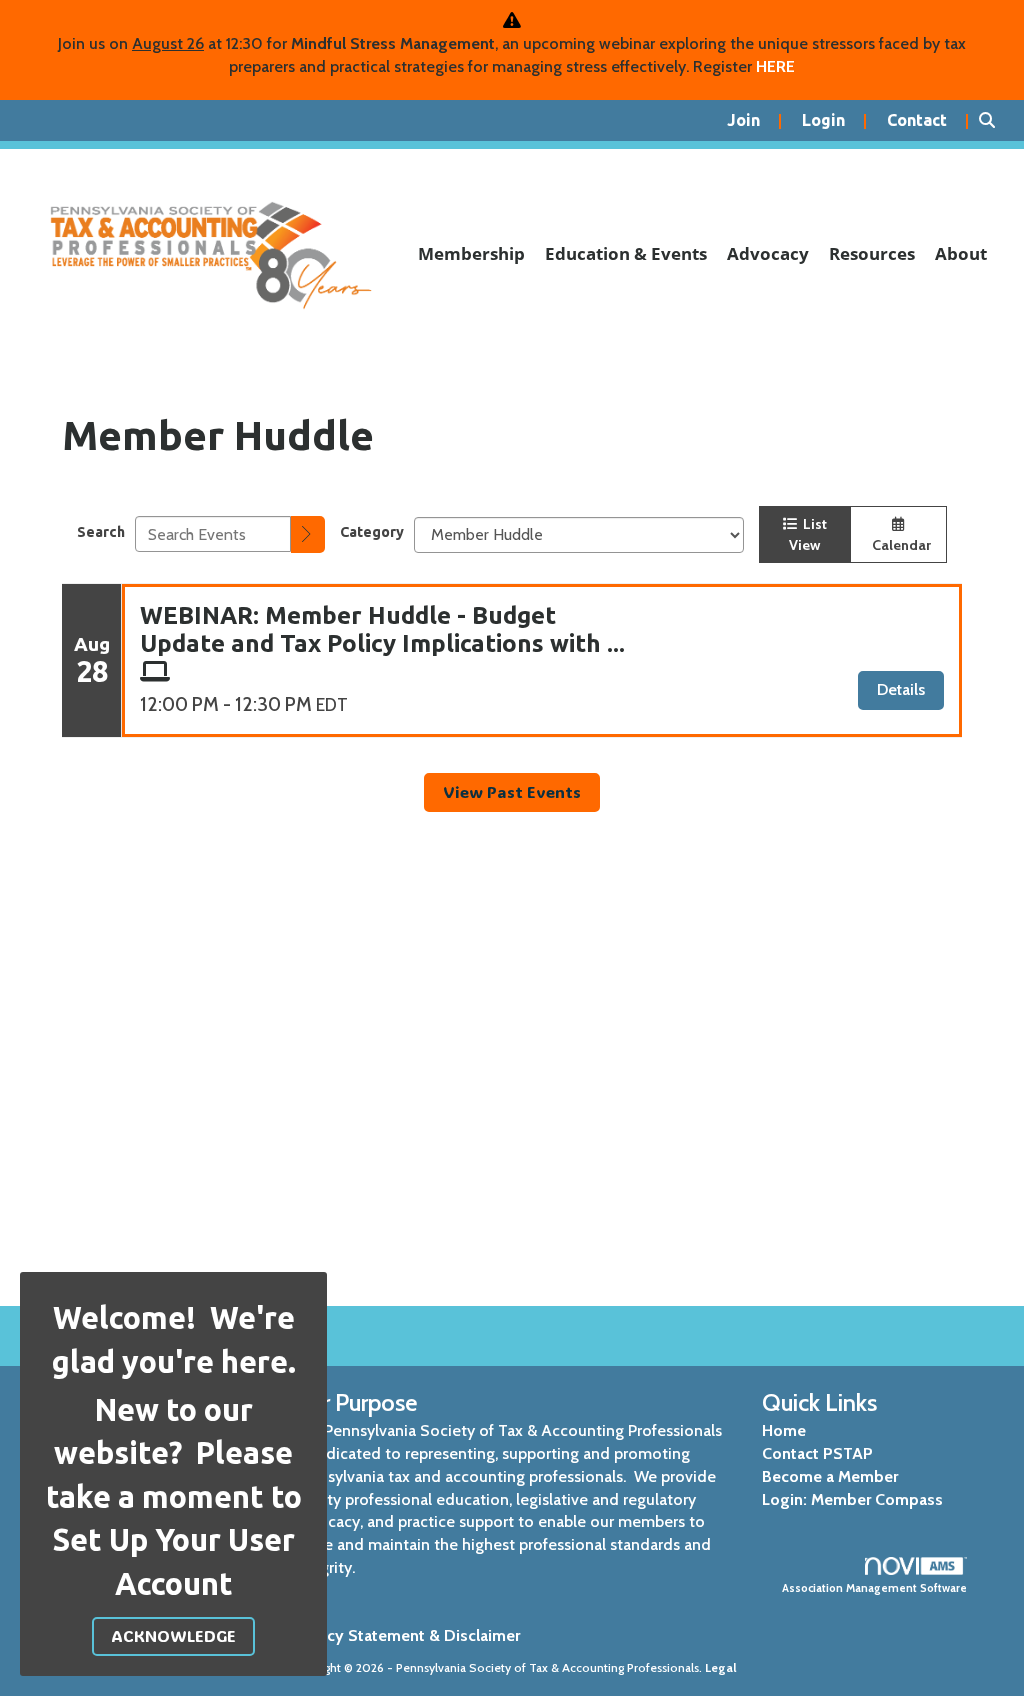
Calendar (898, 545)
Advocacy (768, 253)
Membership (471, 253)
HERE (775, 66)
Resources (872, 253)
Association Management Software (874, 1588)
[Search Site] (994, 121)
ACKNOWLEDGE (173, 1635)
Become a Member (830, 1476)
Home (784, 1430)
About (961, 253)
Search (101, 532)
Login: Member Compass (852, 1499)
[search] (308, 534)
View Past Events (512, 791)
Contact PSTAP (817, 1453)
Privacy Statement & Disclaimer (406, 1635)
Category (372, 532)
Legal (721, 1667)
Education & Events (626, 253)
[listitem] (754, 121)
